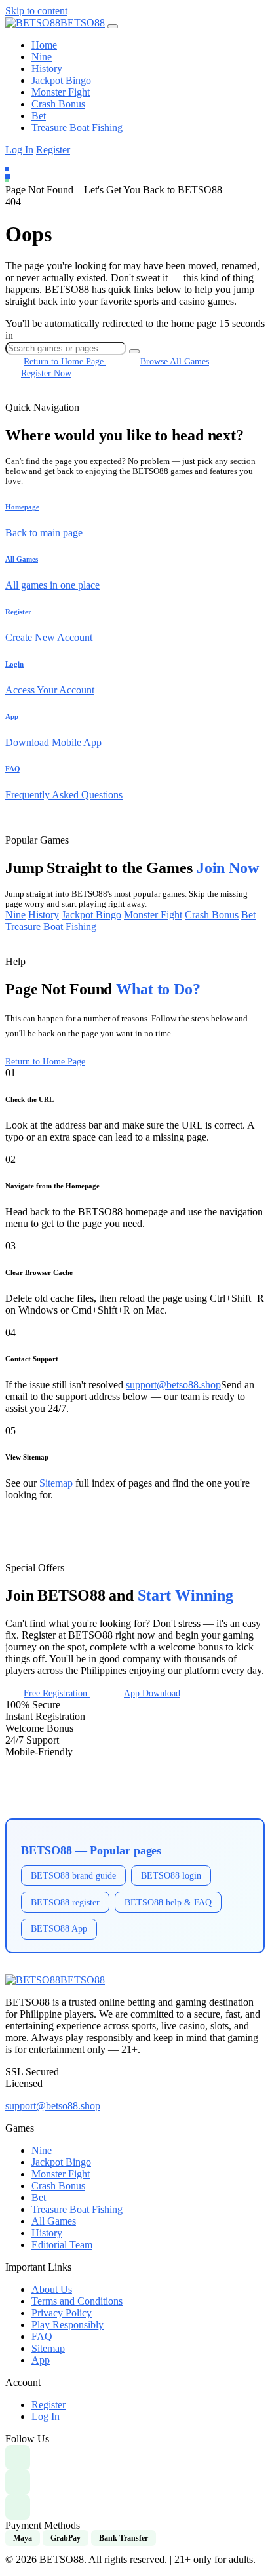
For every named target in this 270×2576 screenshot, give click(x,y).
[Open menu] (113, 26)
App (41, 2360)
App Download (152, 1693)
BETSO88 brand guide (73, 1875)
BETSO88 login (171, 1875)
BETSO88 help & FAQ (168, 1902)
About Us (52, 2289)
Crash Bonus (58, 104)
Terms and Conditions (77, 2301)
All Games (54, 2221)
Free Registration (57, 1693)
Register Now (46, 373)
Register (53, 150)
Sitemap (56, 1483)
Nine (42, 57)
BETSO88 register (65, 1902)
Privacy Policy (62, 2313)
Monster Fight (61, 92)
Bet (39, 116)
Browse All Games (175, 361)
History (47, 68)
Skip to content (36, 11)
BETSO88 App (59, 1928)
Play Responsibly (67, 2325)
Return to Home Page (45, 1062)
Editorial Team (62, 2245)
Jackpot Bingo (61, 80)
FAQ (42, 2336)
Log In (19, 150)
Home (44, 45)
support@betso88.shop (173, 1385)
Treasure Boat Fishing (77, 127)
